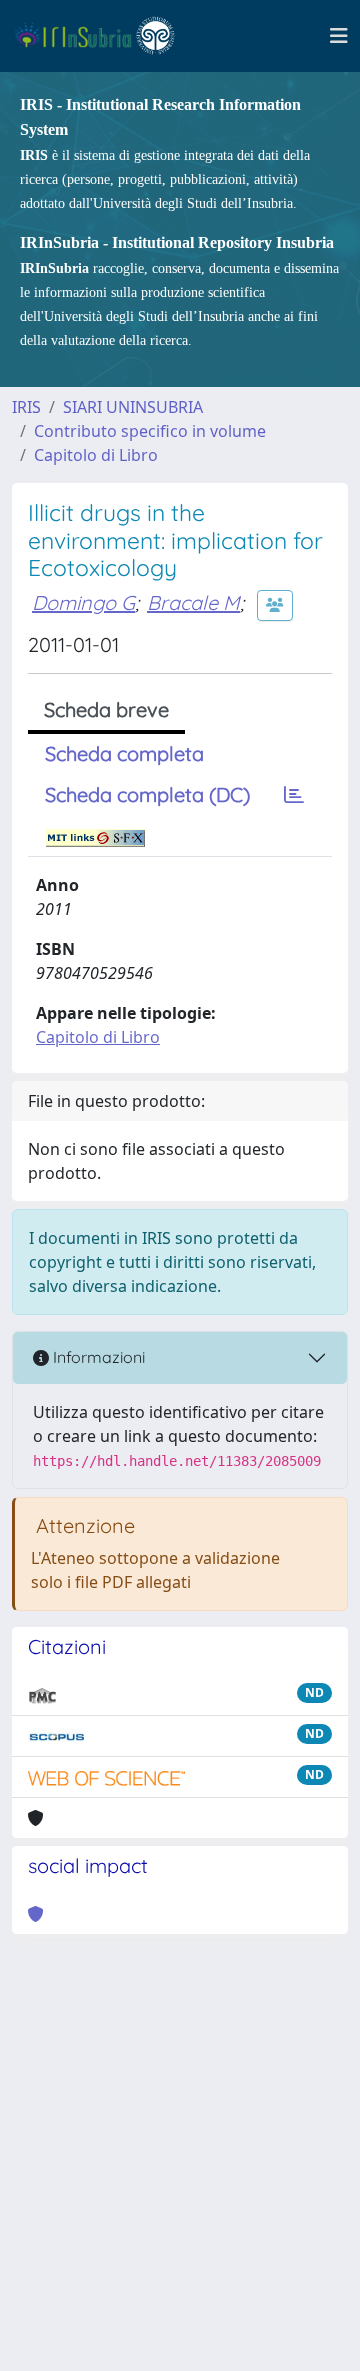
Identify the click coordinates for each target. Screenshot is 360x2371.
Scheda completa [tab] (124, 753)
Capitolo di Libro (96, 455)
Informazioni (97, 1357)
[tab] (294, 795)
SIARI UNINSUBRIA (133, 407)
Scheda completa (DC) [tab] (147, 794)
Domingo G (83, 602)
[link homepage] (103, 36)
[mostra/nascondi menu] (339, 36)
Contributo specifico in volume (150, 431)
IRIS (26, 407)
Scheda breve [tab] (106, 709)
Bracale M (193, 602)
